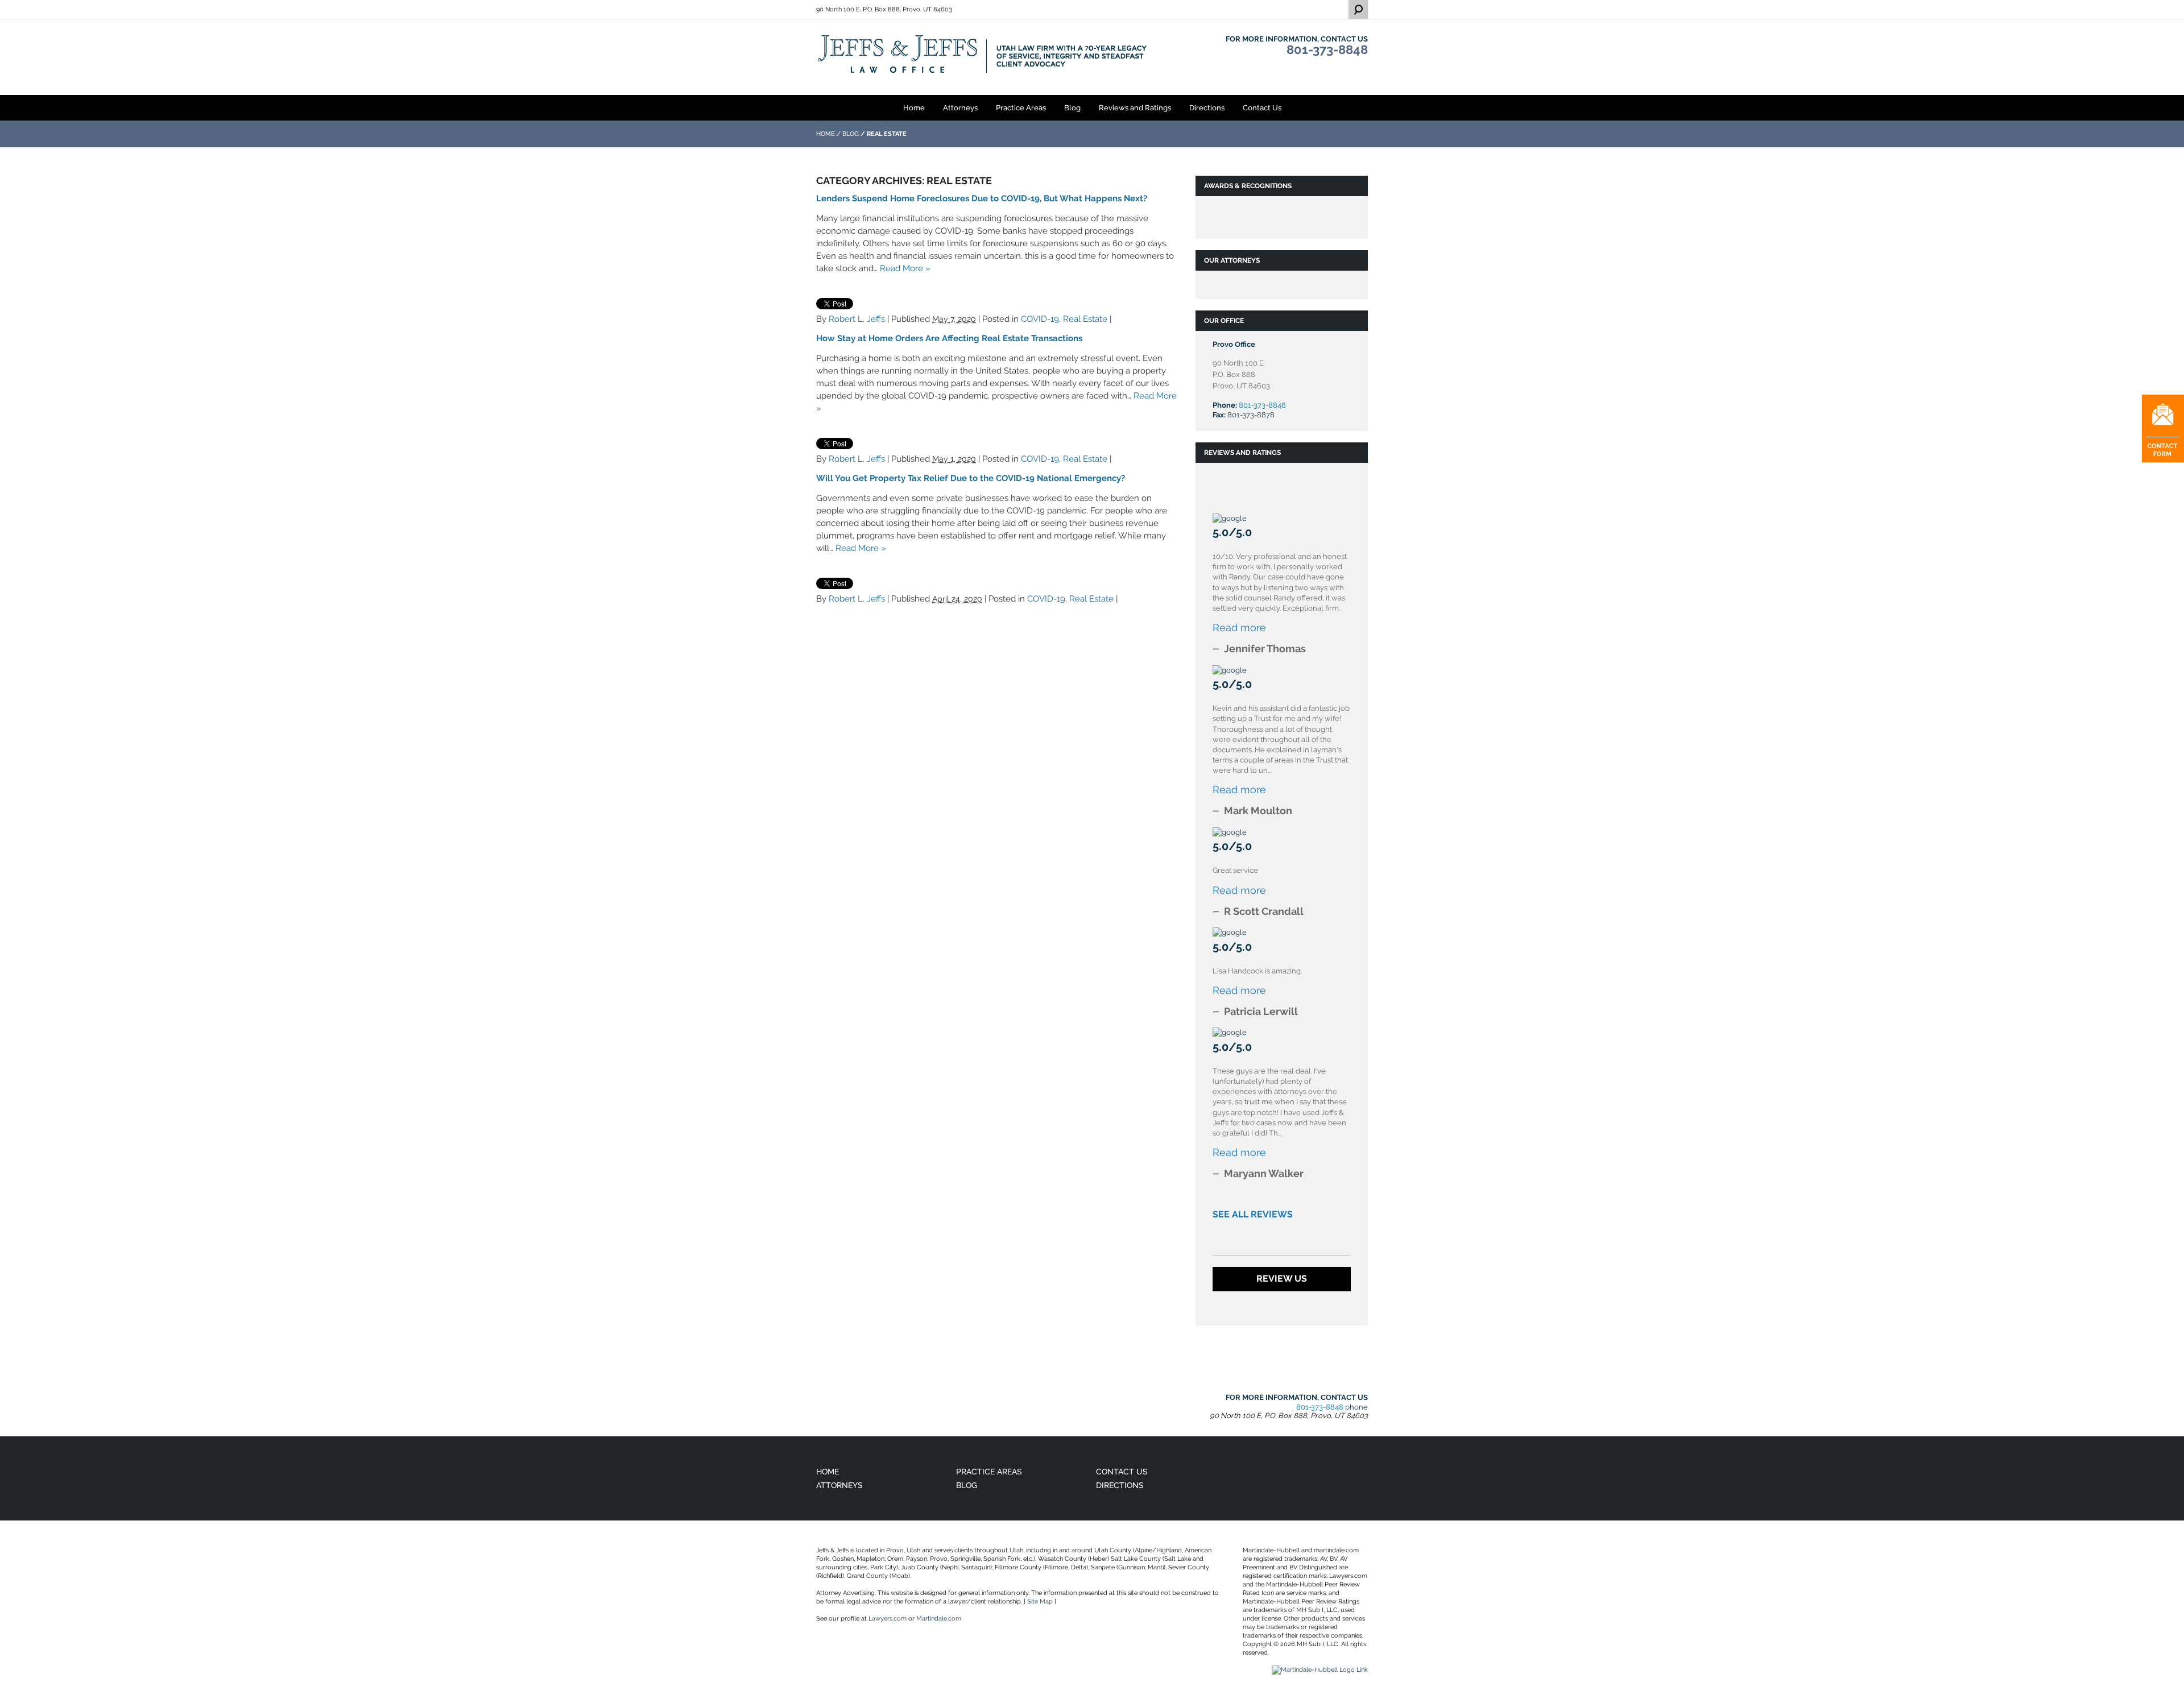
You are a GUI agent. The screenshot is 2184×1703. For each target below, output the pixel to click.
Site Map (1040, 1602)
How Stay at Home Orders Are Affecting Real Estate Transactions (949, 338)
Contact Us (1262, 108)
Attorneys (960, 108)
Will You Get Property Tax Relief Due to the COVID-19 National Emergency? (971, 478)
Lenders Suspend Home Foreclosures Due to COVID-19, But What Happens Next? (982, 198)
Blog (1072, 108)
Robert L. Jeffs (857, 319)
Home (914, 108)
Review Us (1282, 1279)
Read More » (905, 268)
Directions (1207, 108)
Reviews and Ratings (1135, 108)
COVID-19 (1040, 319)
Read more (1239, 627)
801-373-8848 (1327, 49)
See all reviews (1253, 1214)
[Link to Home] (983, 54)
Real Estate (1085, 319)
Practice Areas (1021, 108)
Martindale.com (939, 1619)
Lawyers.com (888, 1619)
